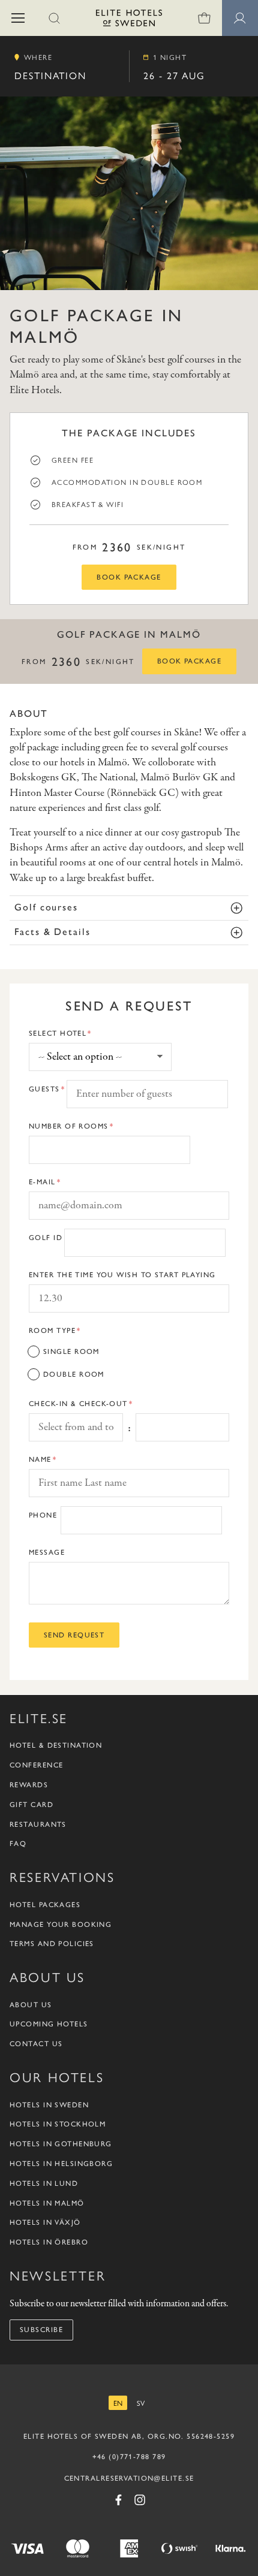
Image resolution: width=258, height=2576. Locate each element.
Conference (36, 1765)
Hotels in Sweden (49, 2105)
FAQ (18, 1844)
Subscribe (41, 2330)
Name (40, 1459)
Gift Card (31, 1805)
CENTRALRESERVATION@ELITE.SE (129, 2478)
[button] (18, 18)
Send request (74, 1635)
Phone (43, 1515)
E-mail (42, 1182)
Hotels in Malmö (47, 2203)
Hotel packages (45, 1905)
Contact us (36, 2044)
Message (47, 1552)
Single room (71, 1352)
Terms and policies (52, 1944)
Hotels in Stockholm (58, 2124)
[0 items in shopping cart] (204, 18)
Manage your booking (61, 1925)
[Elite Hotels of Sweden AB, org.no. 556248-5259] (129, 20)
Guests (44, 1089)
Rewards (29, 1785)
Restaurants (38, 1824)
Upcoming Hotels (49, 2024)
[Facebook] (118, 2500)
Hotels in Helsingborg (61, 2164)
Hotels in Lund (44, 2183)
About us (31, 2005)
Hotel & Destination (56, 1745)
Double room (74, 1374)
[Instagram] (140, 2500)
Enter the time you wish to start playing (122, 1275)
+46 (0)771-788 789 (129, 2457)
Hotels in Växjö (45, 2222)
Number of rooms (69, 1126)
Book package (129, 577)
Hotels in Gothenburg (61, 2144)
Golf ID (46, 1238)
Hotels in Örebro (49, 2242)
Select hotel (58, 1033)
